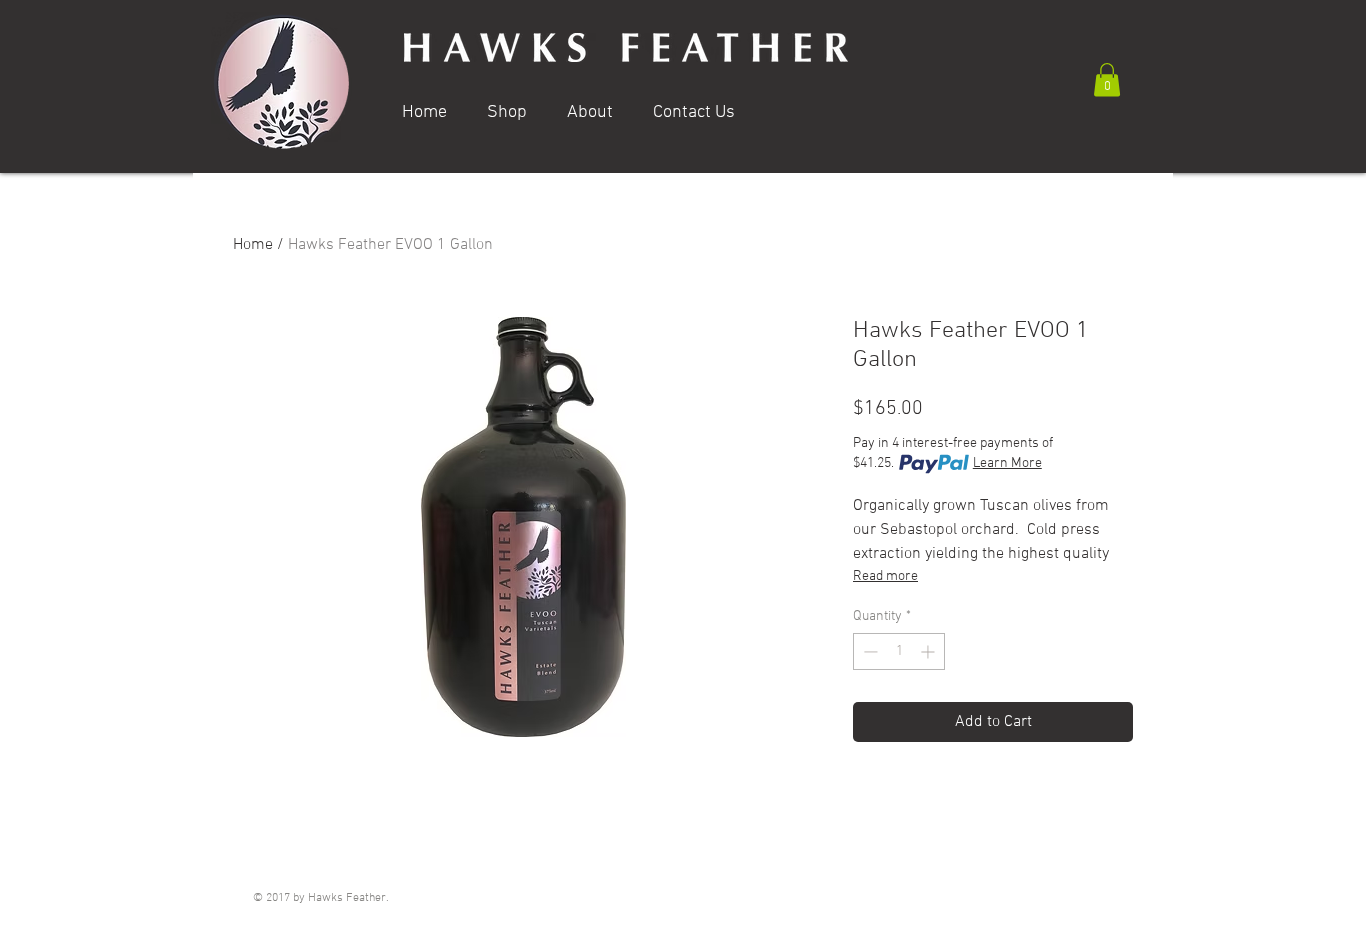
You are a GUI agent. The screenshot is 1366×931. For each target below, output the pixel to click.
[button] (1107, 79)
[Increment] (929, 651)
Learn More (1007, 463)
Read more (885, 576)
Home (253, 245)
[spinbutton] (899, 651)
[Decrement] (868, 651)
